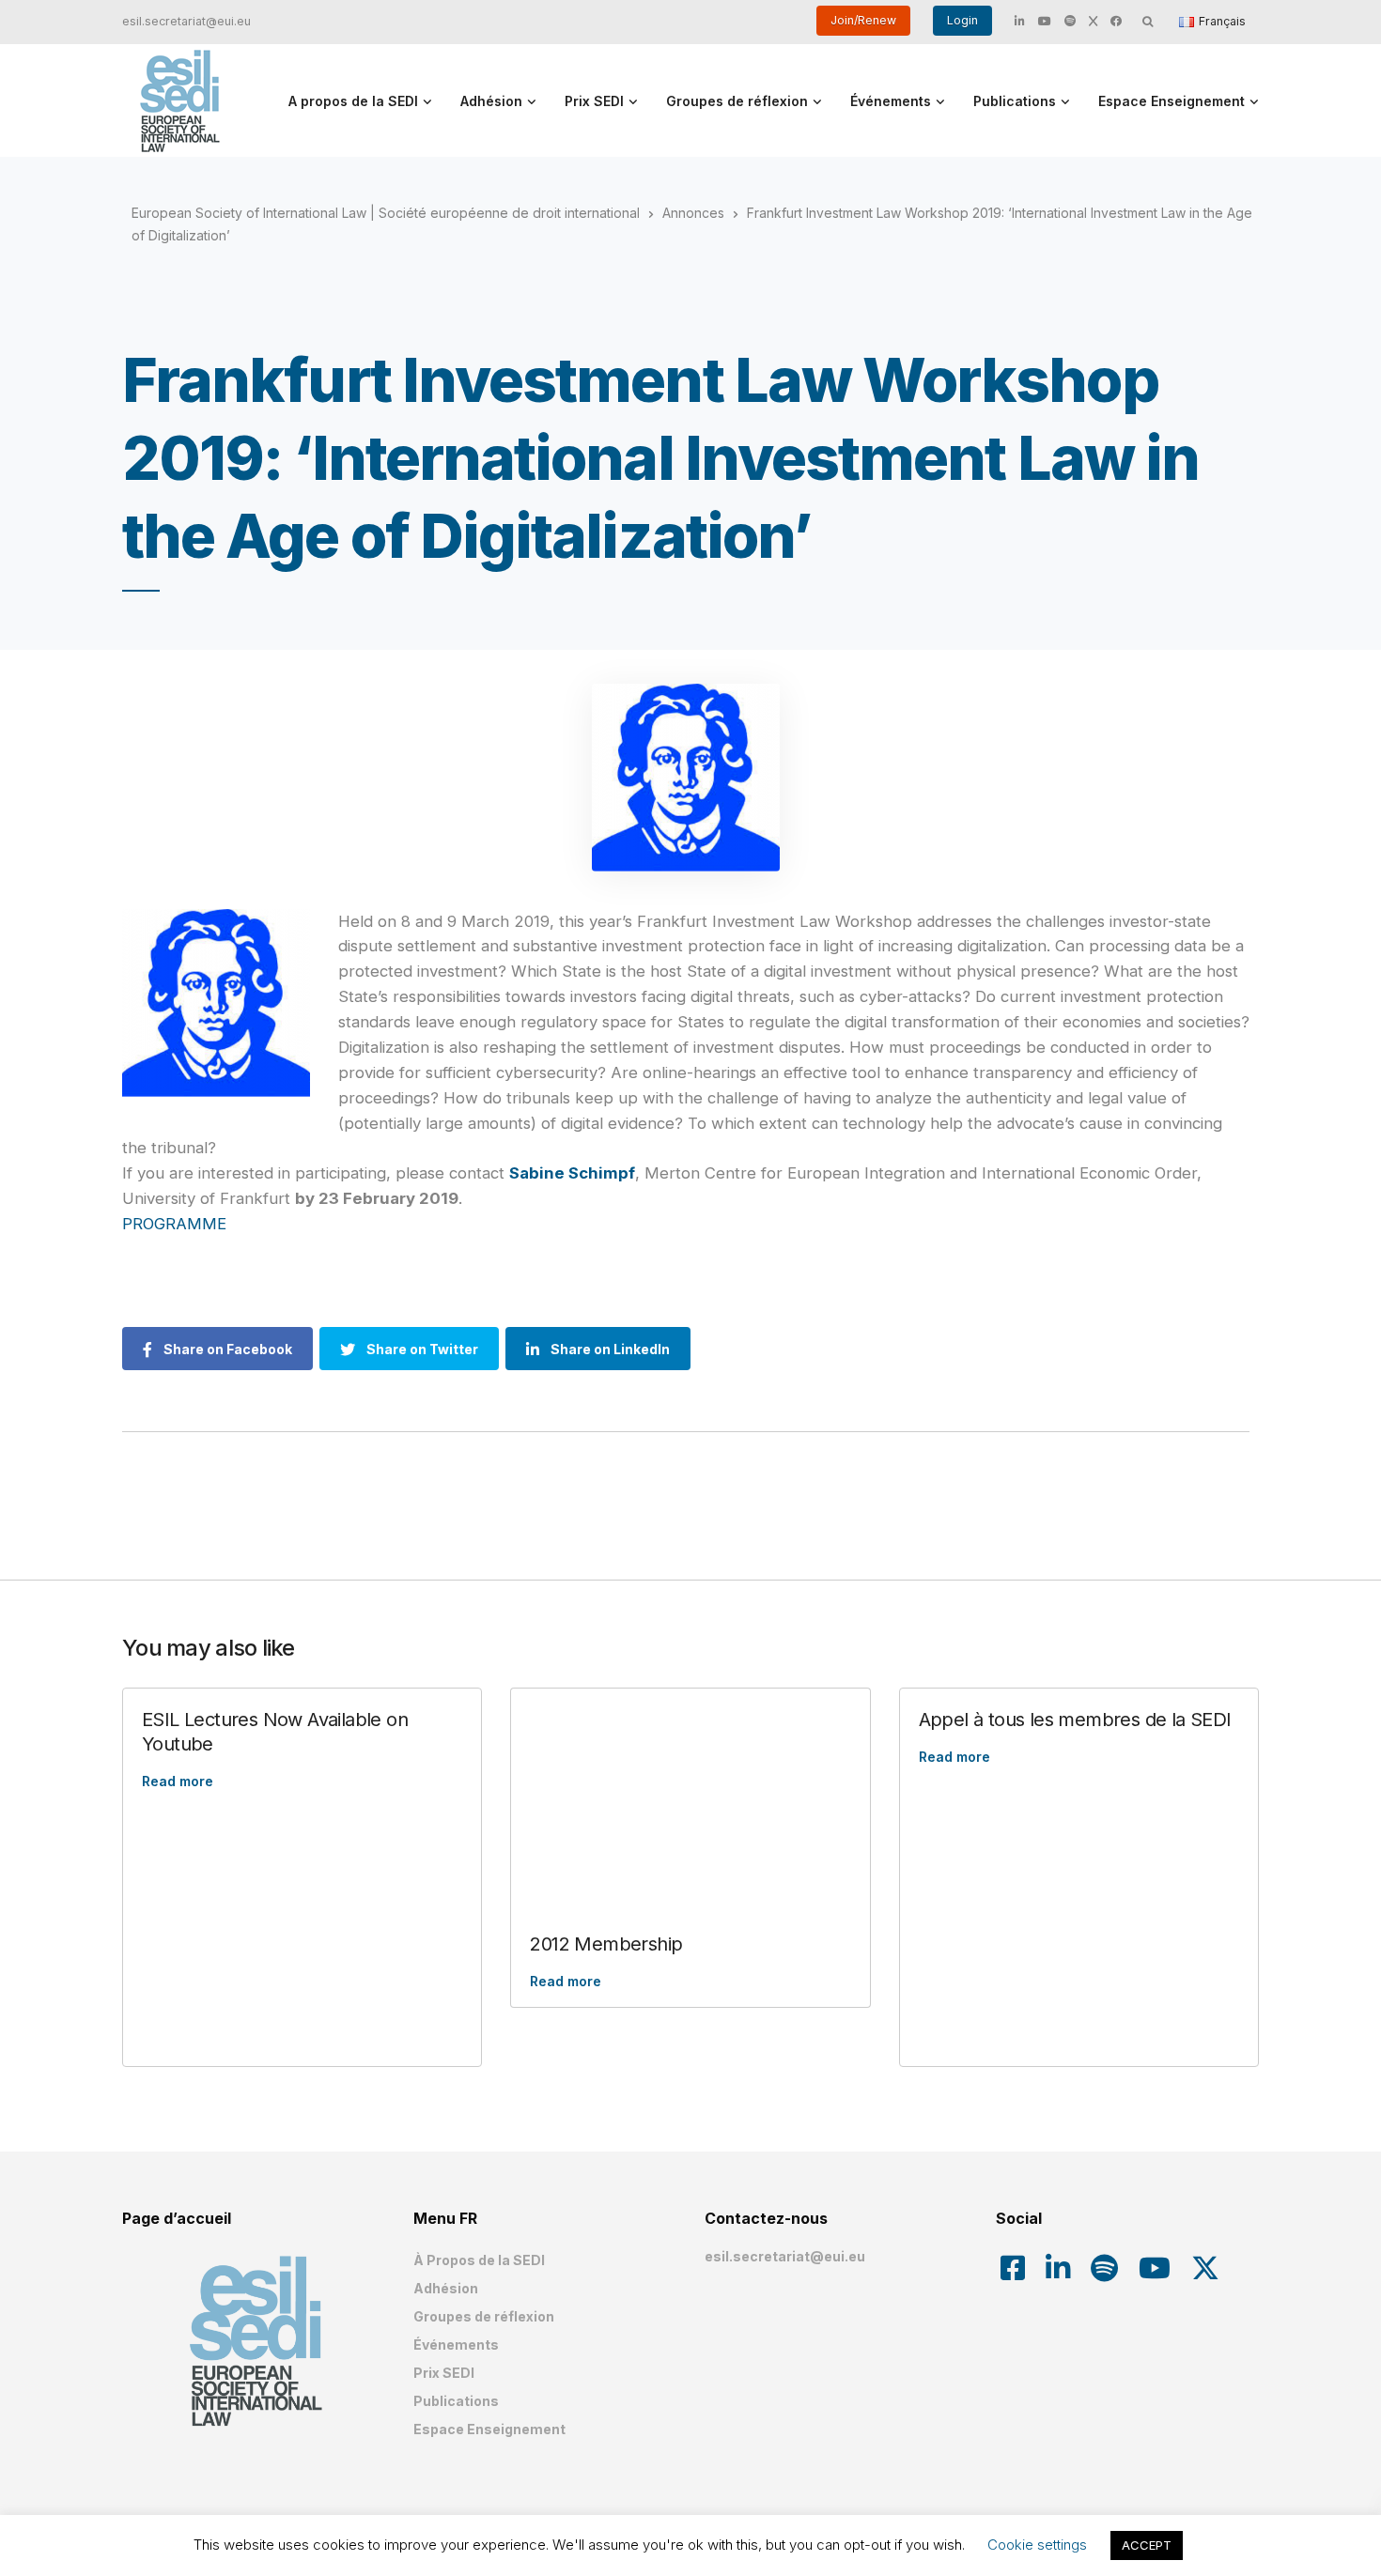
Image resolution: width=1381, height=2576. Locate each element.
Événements (891, 101)
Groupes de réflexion (737, 101)
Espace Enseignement (1172, 101)
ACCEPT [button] (1147, 2545)
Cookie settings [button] (1037, 2545)
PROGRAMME (174, 1224)
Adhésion (491, 101)
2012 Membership (606, 1944)
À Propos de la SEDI (479, 2260)
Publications (1015, 101)
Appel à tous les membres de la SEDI (1075, 1720)
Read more (178, 1781)
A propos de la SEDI (353, 101)
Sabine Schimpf (572, 1173)
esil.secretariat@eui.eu (186, 21)
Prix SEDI (594, 101)
